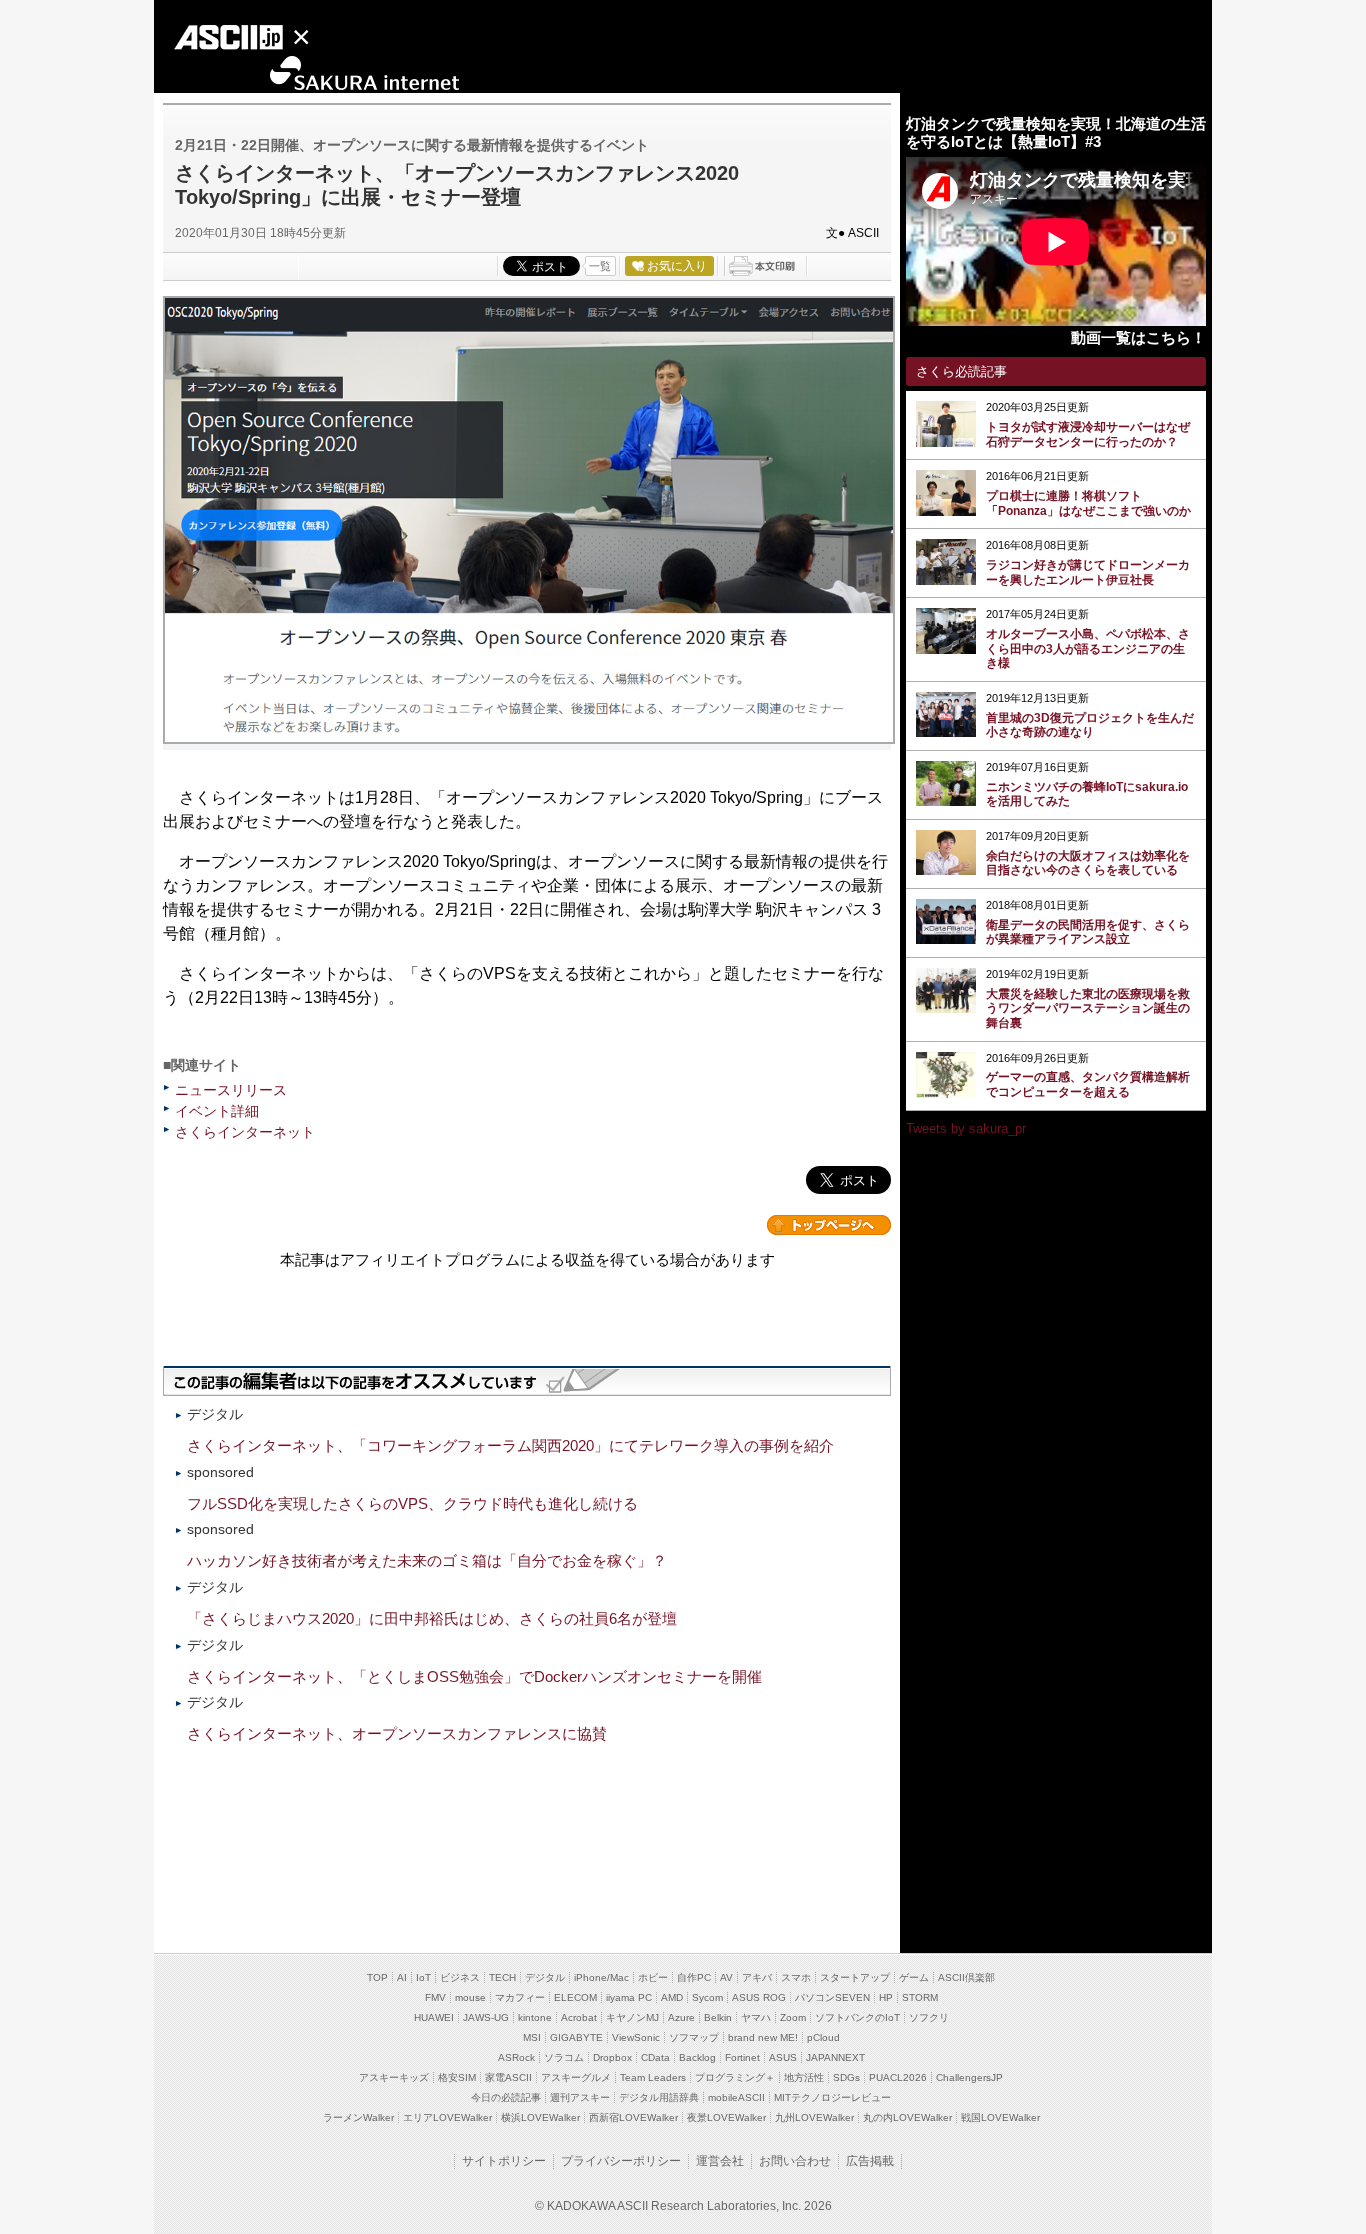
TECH (502, 1977)
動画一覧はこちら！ (1138, 337)
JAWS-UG (486, 2017)
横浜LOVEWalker (540, 2117)
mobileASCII (736, 2097)
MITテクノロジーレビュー (832, 2097)
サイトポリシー (504, 2161)
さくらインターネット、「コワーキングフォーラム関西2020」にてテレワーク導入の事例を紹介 (510, 1445)
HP (886, 1997)
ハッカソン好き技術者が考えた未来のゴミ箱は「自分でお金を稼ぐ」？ (427, 1560)
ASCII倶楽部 (966, 1977)
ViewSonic (636, 2037)
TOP (377, 1977)
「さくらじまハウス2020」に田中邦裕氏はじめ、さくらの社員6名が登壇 (432, 1618)
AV (726, 1977)
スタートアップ (855, 1977)
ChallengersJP (969, 2077)
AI (402, 1977)
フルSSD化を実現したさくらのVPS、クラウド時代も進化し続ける (412, 1503)
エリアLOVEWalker (447, 2117)
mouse (470, 1997)
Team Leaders (653, 2077)
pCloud (823, 2037)
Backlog (697, 2057)
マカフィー (520, 1997)
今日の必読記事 (506, 2097)
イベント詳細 (217, 1111)
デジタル (545, 1977)
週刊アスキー (580, 2097)
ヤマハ (756, 2017)
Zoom (793, 2017)
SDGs (846, 2077)
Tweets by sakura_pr (966, 1128)
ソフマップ (694, 2037)
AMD (672, 1997)
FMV (435, 1997)
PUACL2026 (898, 2077)
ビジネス (460, 1977)
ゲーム (914, 1977)
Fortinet (742, 2057)
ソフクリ (929, 2017)
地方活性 (804, 2077)
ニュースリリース (231, 1090)
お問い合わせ (795, 2161)
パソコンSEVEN (832, 1997)
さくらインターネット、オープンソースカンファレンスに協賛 (397, 1733)
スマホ (796, 1977)
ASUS (783, 2057)
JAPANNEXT (835, 2057)
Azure (681, 2017)
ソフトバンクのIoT (857, 2017)
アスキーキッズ (394, 2077)
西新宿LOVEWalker (633, 2117)
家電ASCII (508, 2077)
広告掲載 (870, 2161)
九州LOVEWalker (814, 2117)
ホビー (653, 1977)
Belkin (718, 2017)
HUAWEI (434, 2017)
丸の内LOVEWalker (907, 2117)
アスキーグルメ (576, 2077)
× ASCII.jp (255, 40)
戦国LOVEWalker (1000, 2117)
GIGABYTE (576, 2037)
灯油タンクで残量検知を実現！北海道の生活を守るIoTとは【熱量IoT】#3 (1056, 132)
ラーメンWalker (358, 2117)
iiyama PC (629, 1997)
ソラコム (564, 2057)
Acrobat (579, 2017)
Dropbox (612, 2057)
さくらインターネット (245, 1132)
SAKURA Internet (309, 74)
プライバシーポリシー (621, 2161)
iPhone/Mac (601, 1977)
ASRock (516, 2057)
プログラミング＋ (735, 2077)
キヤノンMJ (632, 2017)
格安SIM (457, 2077)
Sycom (707, 1997)
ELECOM (575, 1997)
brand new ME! (763, 2037)
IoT (423, 1977)
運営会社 (720, 2161)
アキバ (757, 1977)
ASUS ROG (759, 1997)
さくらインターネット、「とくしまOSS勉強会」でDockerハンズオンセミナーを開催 (474, 1676)
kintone (535, 2017)
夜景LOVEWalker (726, 2117)
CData (655, 2057)
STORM (920, 1997)
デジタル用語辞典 (659, 2097)
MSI (532, 2037)
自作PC (694, 1977)
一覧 (600, 266)
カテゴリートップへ (829, 1225)
